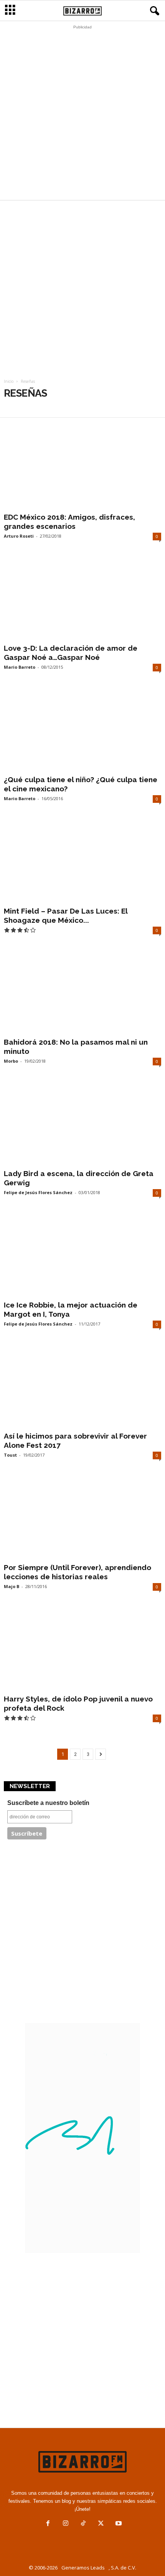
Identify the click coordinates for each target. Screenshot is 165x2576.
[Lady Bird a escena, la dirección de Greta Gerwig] (82, 1124)
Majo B (12, 1586)
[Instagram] (66, 2524)
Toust (10, 1455)
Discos (52, 407)
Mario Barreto (20, 667)
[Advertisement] (82, 115)
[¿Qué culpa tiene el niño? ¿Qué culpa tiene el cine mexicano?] (82, 730)
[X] (101, 2524)
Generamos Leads (83, 2568)
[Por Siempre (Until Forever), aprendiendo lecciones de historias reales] (82, 1518)
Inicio (9, 381)
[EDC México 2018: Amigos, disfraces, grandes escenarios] (82, 467)
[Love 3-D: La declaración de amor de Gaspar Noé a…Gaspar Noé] (82, 599)
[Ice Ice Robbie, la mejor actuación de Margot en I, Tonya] (82, 1255)
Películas (81, 407)
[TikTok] (83, 2524)
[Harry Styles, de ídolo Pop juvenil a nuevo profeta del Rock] (82, 1649)
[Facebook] (48, 2524)
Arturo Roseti (19, 536)
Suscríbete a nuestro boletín (48, 1803)
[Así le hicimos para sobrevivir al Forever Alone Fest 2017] (82, 1387)
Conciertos (20, 407)
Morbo (11, 1061)
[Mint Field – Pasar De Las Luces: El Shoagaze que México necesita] (82, 861)
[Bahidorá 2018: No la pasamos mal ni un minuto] (82, 993)
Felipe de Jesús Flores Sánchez (38, 1192)
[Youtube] (118, 2524)
